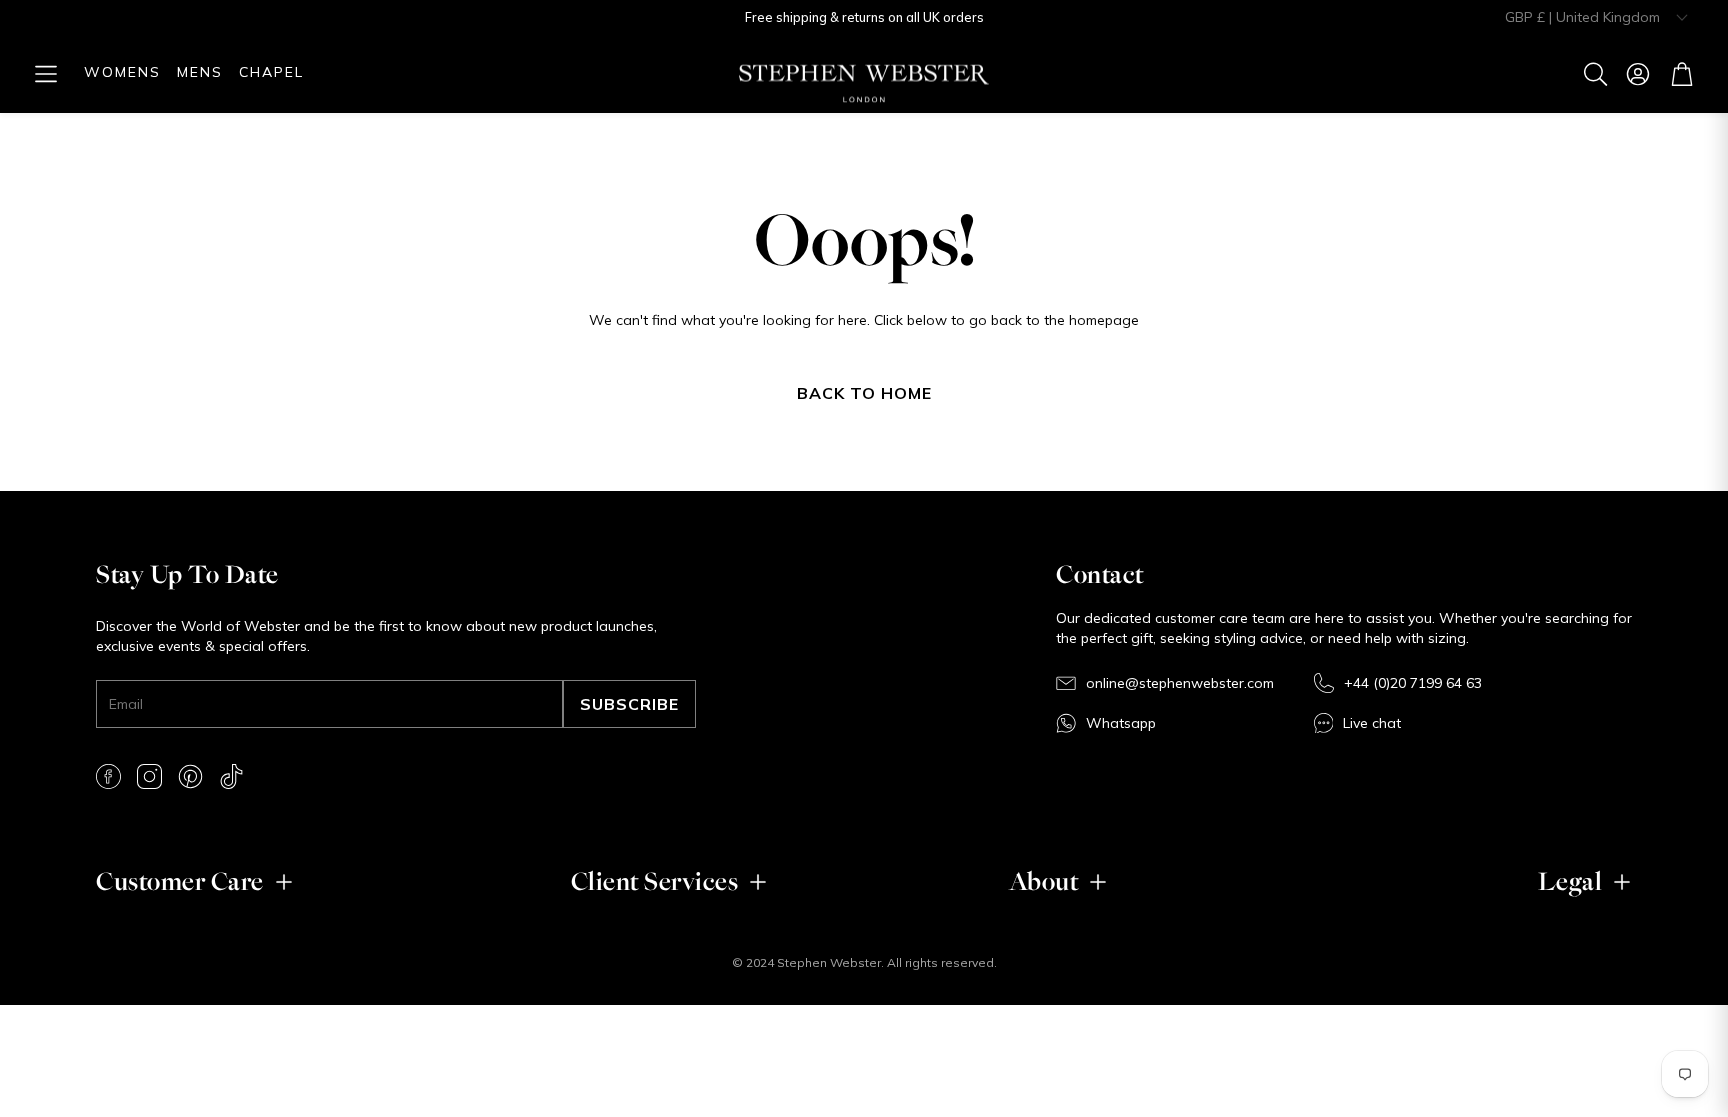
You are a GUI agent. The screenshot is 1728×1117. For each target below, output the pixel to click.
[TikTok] (231, 776)
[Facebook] (108, 776)
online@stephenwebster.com (1180, 683)
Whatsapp (1121, 723)
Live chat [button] (1372, 723)
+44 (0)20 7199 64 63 (1413, 683)
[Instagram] (149, 776)
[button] (46, 74)
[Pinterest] (190, 776)
